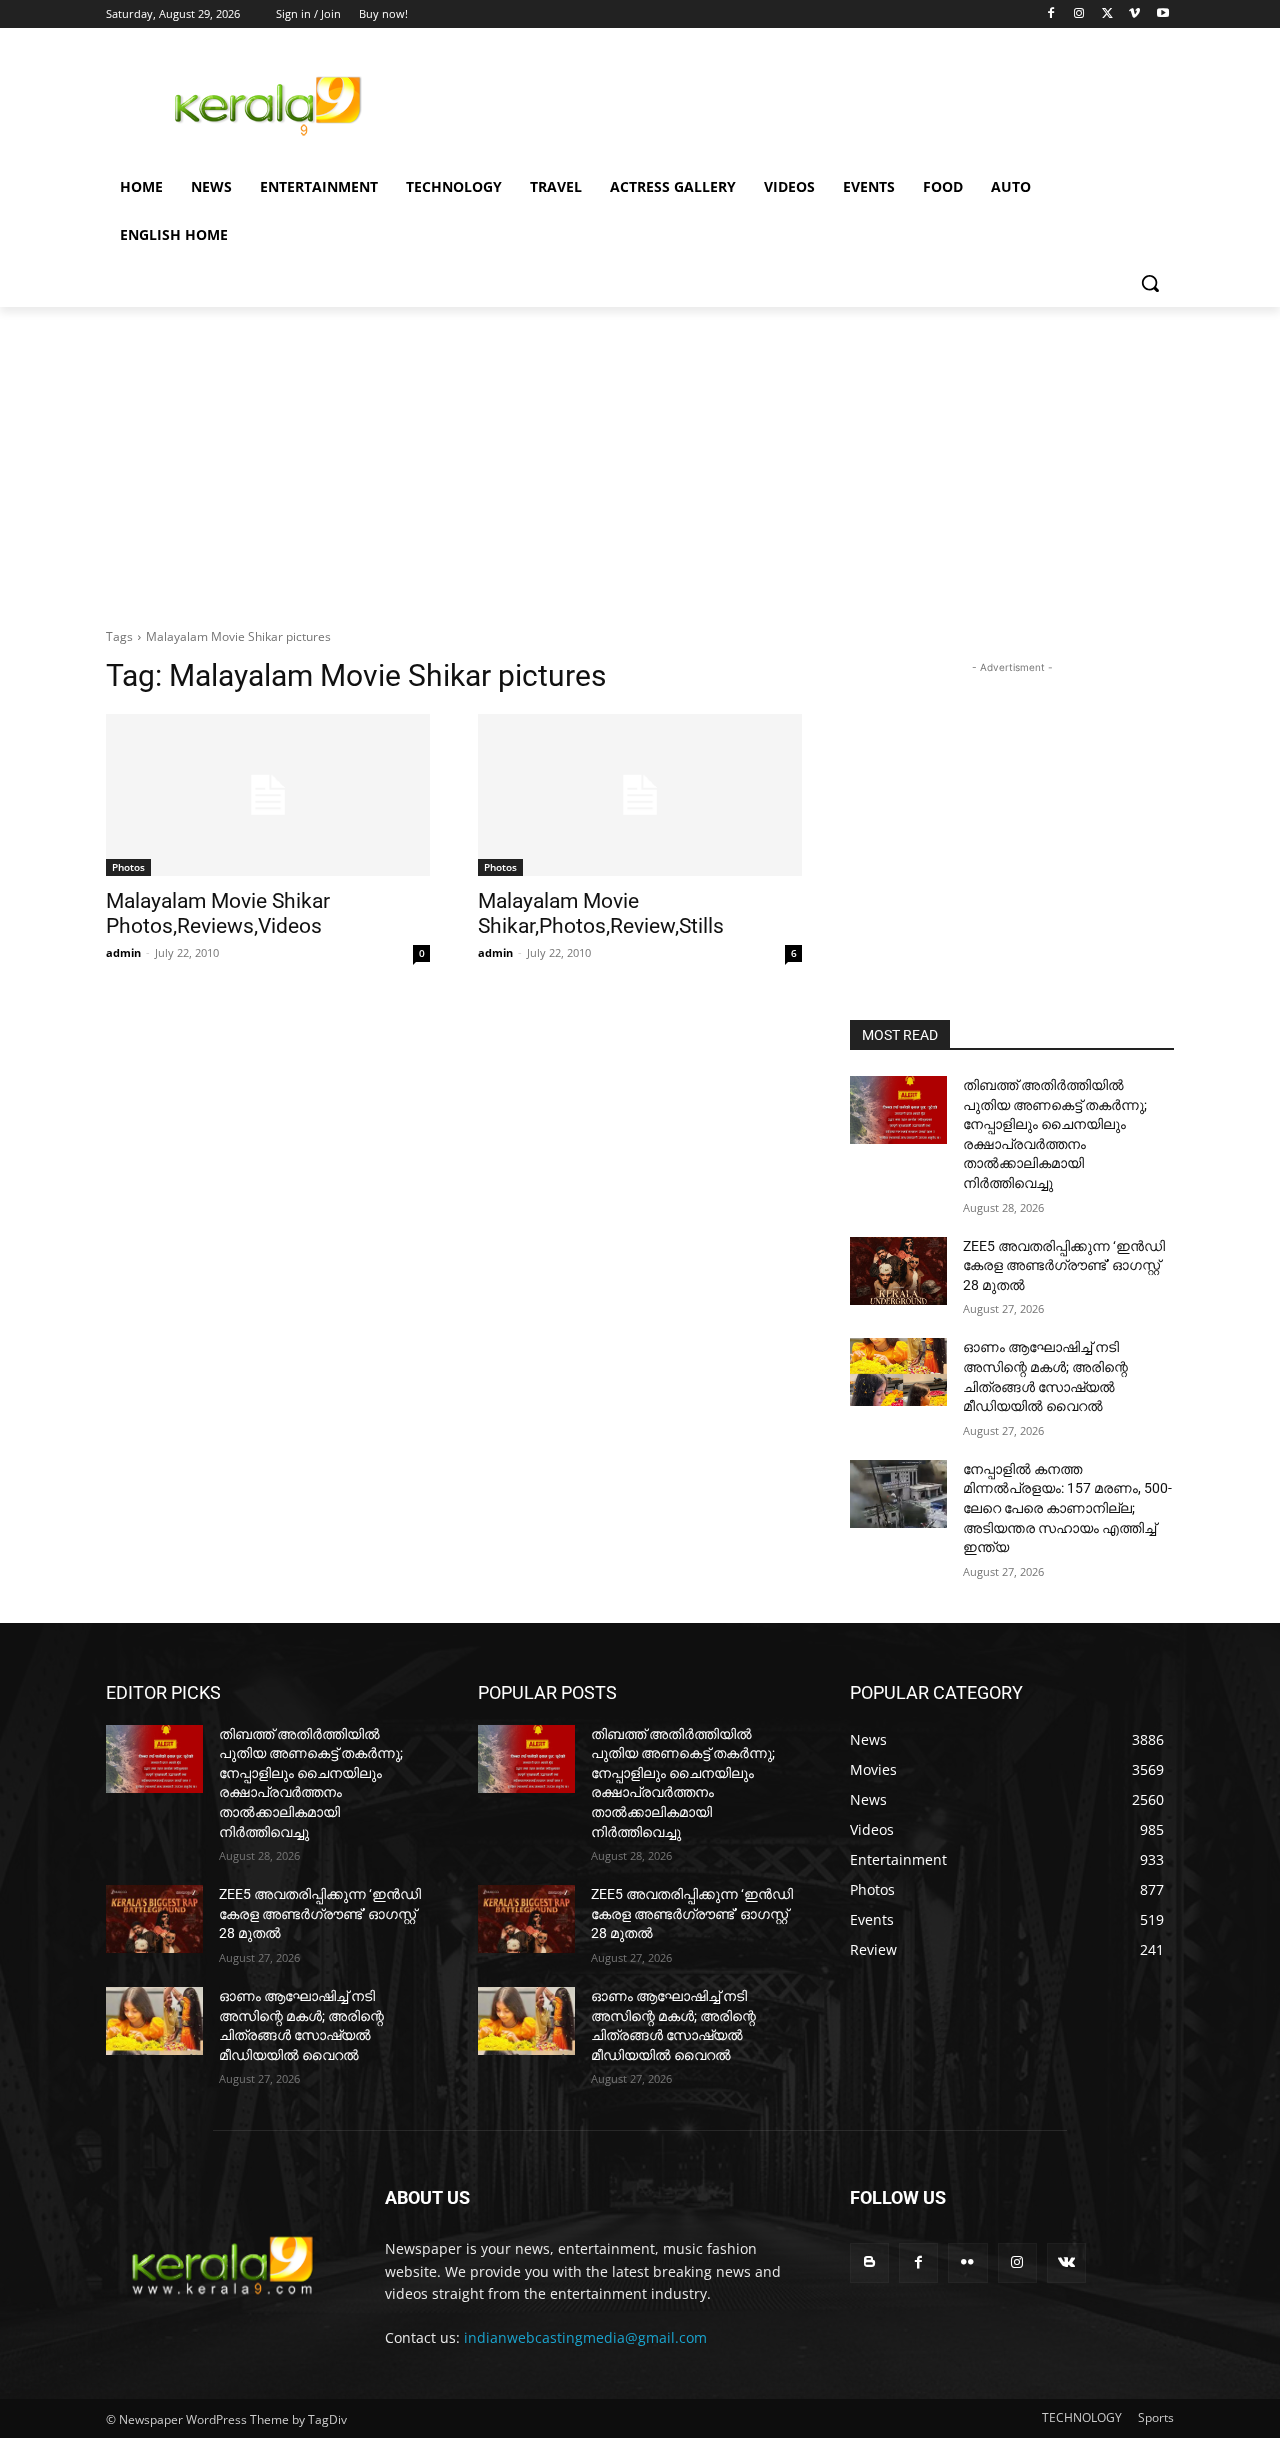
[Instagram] (1079, 14)
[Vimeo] (1134, 14)
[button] (1150, 283)
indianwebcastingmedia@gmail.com (585, 2337)
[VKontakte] (1066, 2262)
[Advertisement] (790, 103)
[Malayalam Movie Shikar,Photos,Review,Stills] (640, 795)
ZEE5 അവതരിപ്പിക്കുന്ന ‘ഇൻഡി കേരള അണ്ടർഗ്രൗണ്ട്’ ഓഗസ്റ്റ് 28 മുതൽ (1064, 1265)
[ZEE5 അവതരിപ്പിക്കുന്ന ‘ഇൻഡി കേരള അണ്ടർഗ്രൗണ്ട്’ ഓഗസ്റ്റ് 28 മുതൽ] (898, 1271)
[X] (1107, 14)
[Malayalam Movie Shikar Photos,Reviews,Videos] (268, 795)
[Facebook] (1051, 14)
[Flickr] (967, 2262)
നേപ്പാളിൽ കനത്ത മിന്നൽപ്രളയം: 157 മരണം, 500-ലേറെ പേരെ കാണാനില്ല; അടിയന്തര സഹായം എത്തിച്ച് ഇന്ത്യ (1067, 1508)
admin (123, 952)
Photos (128, 867)
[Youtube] (1162, 14)
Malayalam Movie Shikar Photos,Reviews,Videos (218, 913)
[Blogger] (869, 2262)
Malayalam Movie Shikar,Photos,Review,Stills (601, 913)
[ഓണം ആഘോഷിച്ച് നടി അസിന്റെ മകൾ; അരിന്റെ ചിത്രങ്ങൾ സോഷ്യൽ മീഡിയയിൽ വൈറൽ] (898, 1372)
